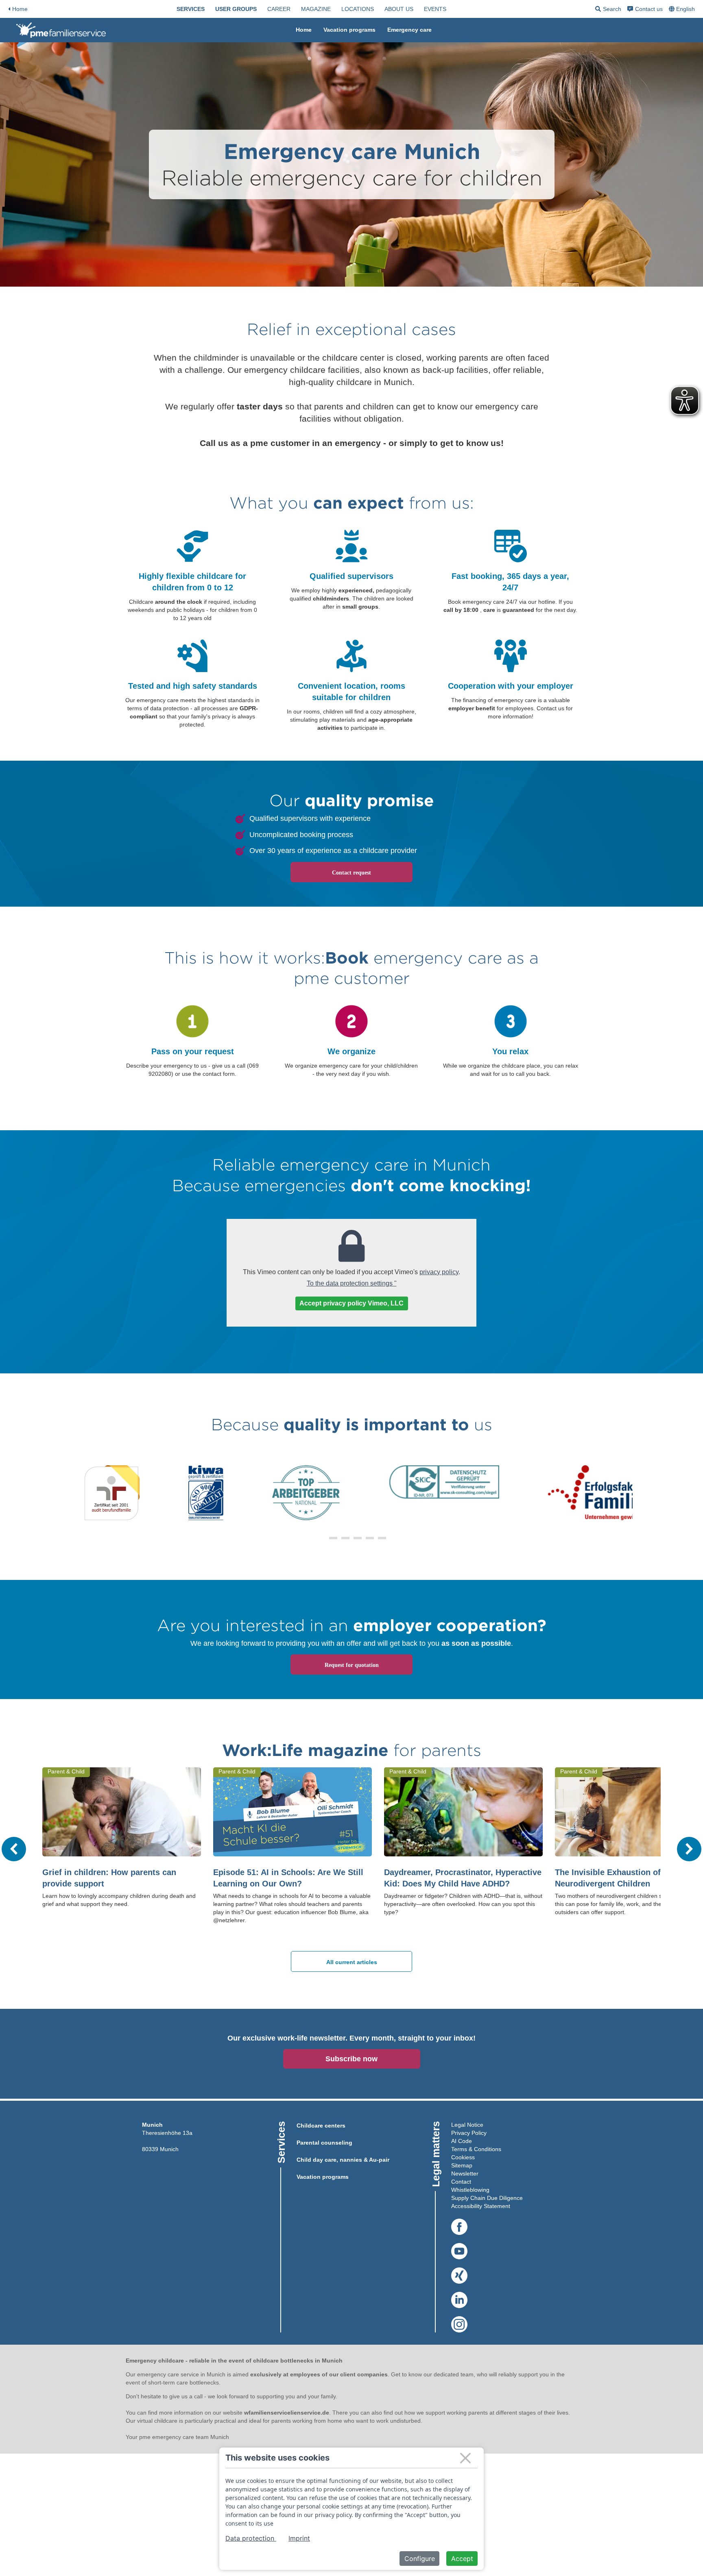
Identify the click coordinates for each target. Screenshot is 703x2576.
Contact (461, 2182)
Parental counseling (324, 2143)
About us (399, 9)
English (686, 9)
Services (191, 9)
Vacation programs (349, 30)
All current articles (352, 1962)
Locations (358, 9)
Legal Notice (467, 2125)
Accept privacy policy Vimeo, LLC (351, 1303)
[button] (321, 1538)
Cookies (462, 2157)
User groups (236, 9)
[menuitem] (191, 9)
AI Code (462, 2141)
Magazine (316, 9)
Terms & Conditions (476, 2149)
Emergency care (409, 30)
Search (608, 10)
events (435, 9)
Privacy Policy (469, 2133)
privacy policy (439, 1272)
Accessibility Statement (481, 2206)
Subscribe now (351, 2059)
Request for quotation (352, 1665)
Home (20, 9)
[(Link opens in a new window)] (459, 2227)
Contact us (649, 9)
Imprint (299, 2538)
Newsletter (465, 2173)
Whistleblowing (470, 2190)
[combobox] (683, 9)
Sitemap (462, 2165)
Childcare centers (321, 2126)
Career (279, 9)
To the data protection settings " (352, 1283)
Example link (192, 1003)
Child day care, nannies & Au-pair (343, 2160)
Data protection (251, 2538)
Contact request (351, 873)
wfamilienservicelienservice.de (287, 2413)
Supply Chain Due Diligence (487, 2198)
